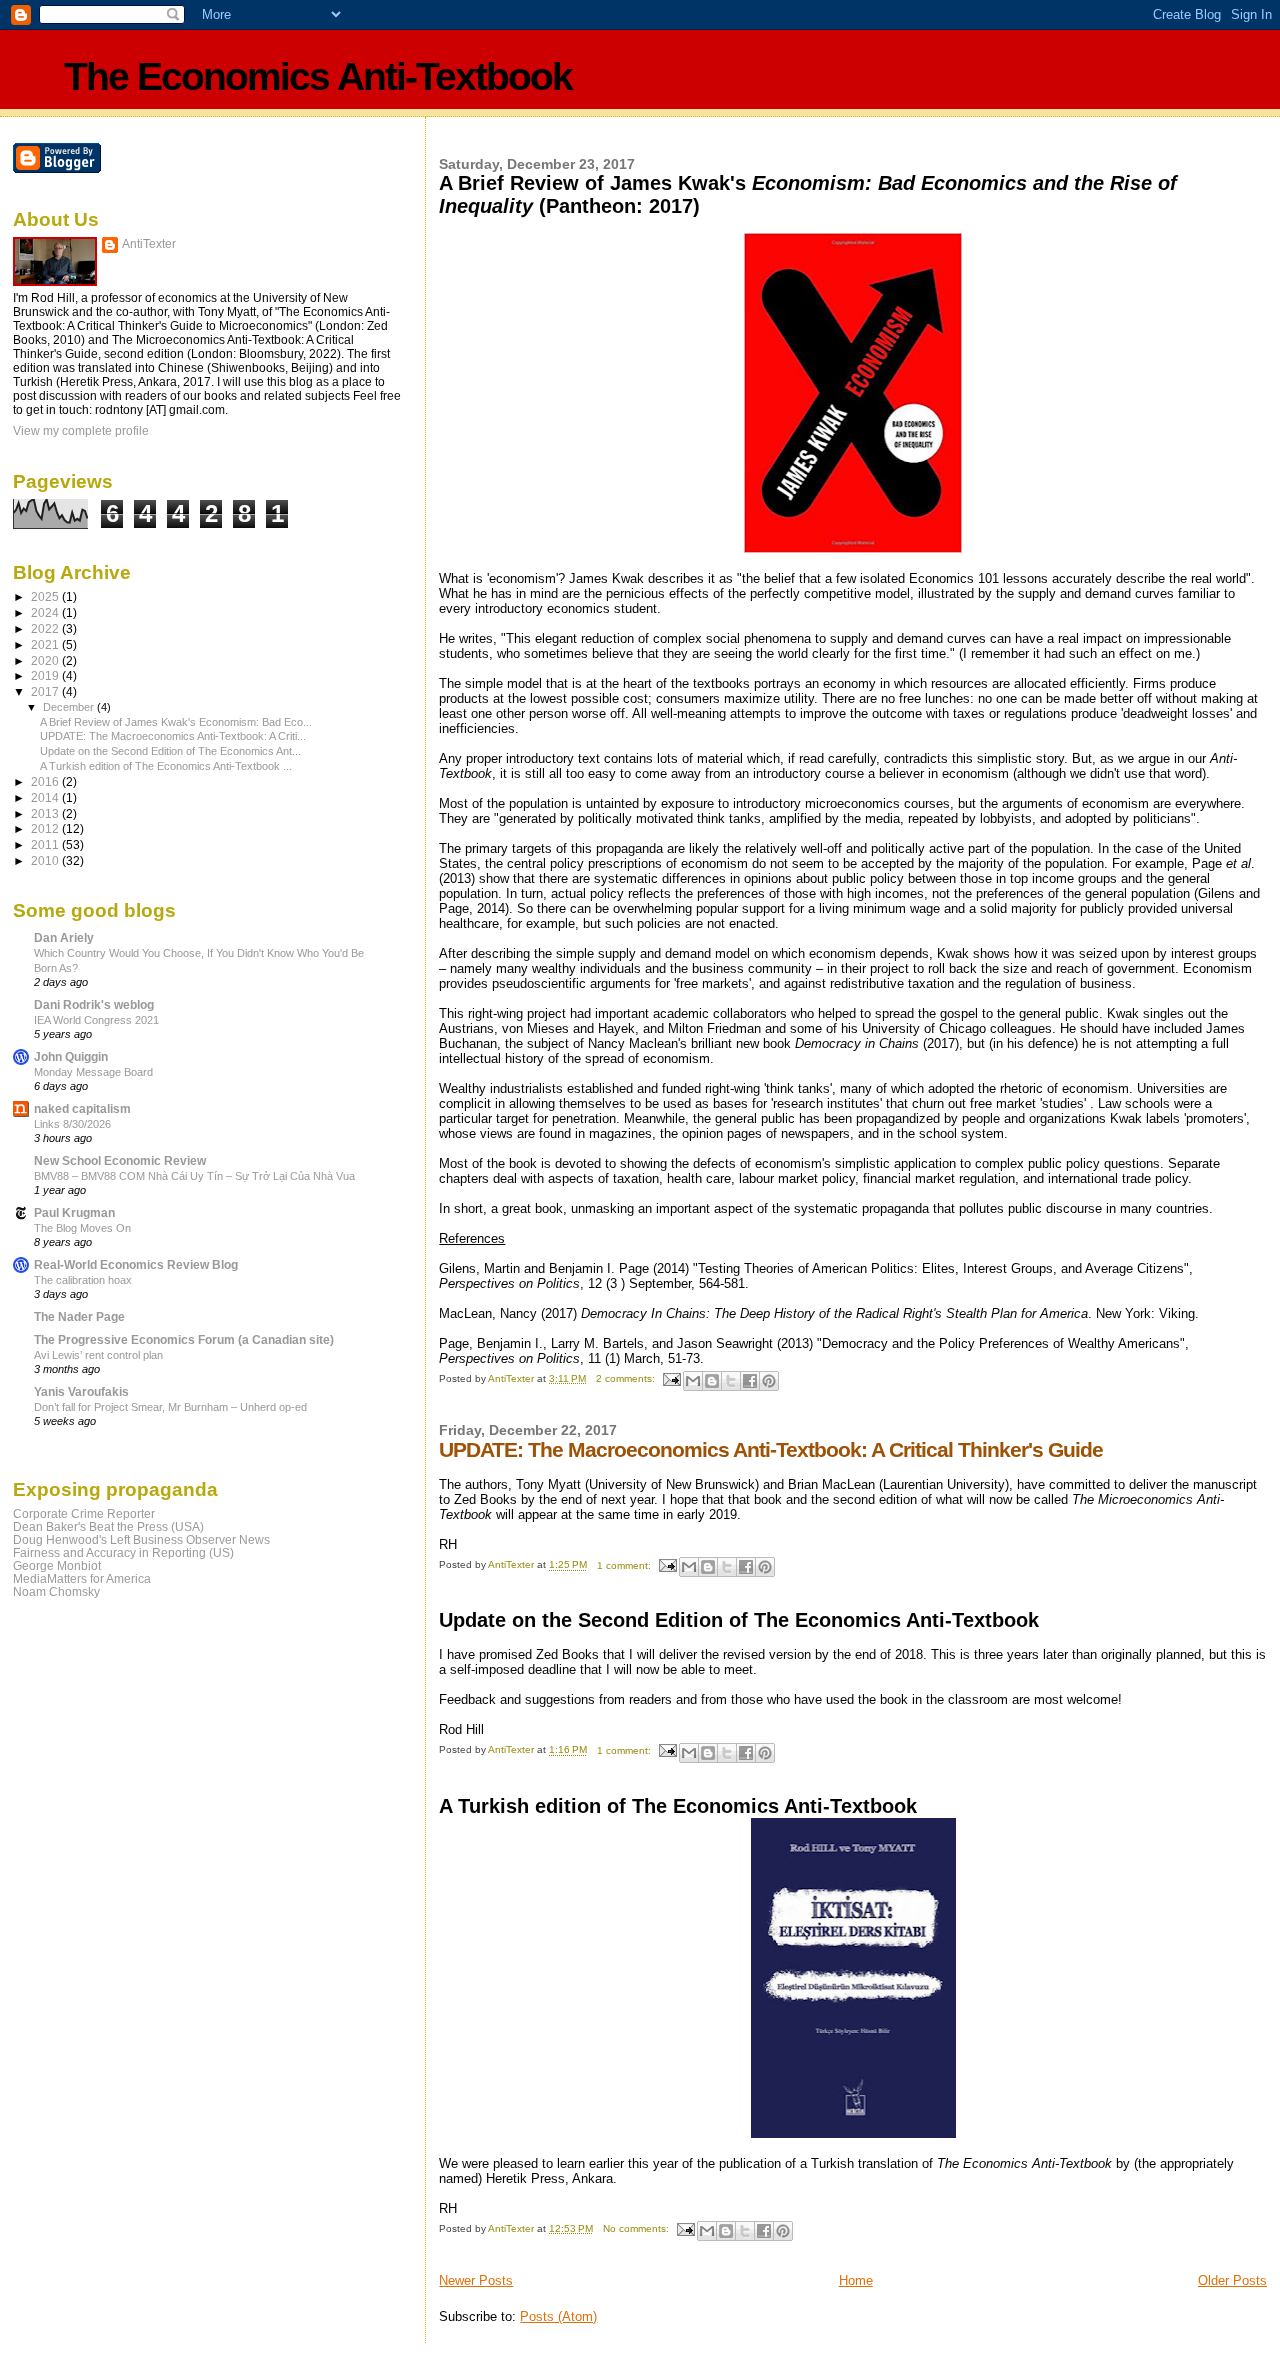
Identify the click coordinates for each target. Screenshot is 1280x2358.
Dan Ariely (64, 937)
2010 (46, 860)
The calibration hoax (83, 1280)
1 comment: (625, 1565)
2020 (46, 660)
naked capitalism (82, 1108)
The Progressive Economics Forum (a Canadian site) (184, 1339)
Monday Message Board (93, 1072)
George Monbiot (57, 1565)
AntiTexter (149, 244)
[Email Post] (671, 1378)
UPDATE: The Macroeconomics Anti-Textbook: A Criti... (173, 736)
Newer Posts (476, 2280)
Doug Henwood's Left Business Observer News (141, 1539)
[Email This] (693, 1381)
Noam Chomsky (56, 1591)
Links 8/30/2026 (72, 1124)
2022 (46, 628)
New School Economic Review (120, 1160)
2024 (46, 612)
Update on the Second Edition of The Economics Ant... (170, 751)
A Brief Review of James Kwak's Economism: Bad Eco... (176, 722)
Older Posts (1232, 2280)
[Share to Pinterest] (769, 1381)
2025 (46, 596)
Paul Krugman (74, 1212)
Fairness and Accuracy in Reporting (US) (123, 1552)
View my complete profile (81, 431)
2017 (46, 691)
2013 (46, 813)
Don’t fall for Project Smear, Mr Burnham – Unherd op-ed (170, 1407)
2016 (46, 781)
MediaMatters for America (82, 1578)
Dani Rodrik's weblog (94, 1004)
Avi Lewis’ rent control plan (98, 1355)
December (70, 707)
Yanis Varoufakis (81, 1391)
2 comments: (627, 1378)
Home (856, 2280)
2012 (46, 828)
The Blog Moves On (82, 1228)
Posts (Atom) (558, 2316)
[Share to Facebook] (750, 1381)
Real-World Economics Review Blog (136, 1264)
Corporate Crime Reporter (84, 1513)
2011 (46, 844)
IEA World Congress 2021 (96, 1020)
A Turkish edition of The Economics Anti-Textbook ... (166, 766)
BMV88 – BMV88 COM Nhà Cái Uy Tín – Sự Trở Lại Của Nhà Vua (194, 1176)
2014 (46, 797)
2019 (46, 675)
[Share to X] (731, 1381)
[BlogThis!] (712, 1381)
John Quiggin (71, 1056)
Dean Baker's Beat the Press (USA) (108, 1526)
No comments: (637, 2228)
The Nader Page (79, 1316)
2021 (46, 644)
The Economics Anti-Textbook (318, 76)
